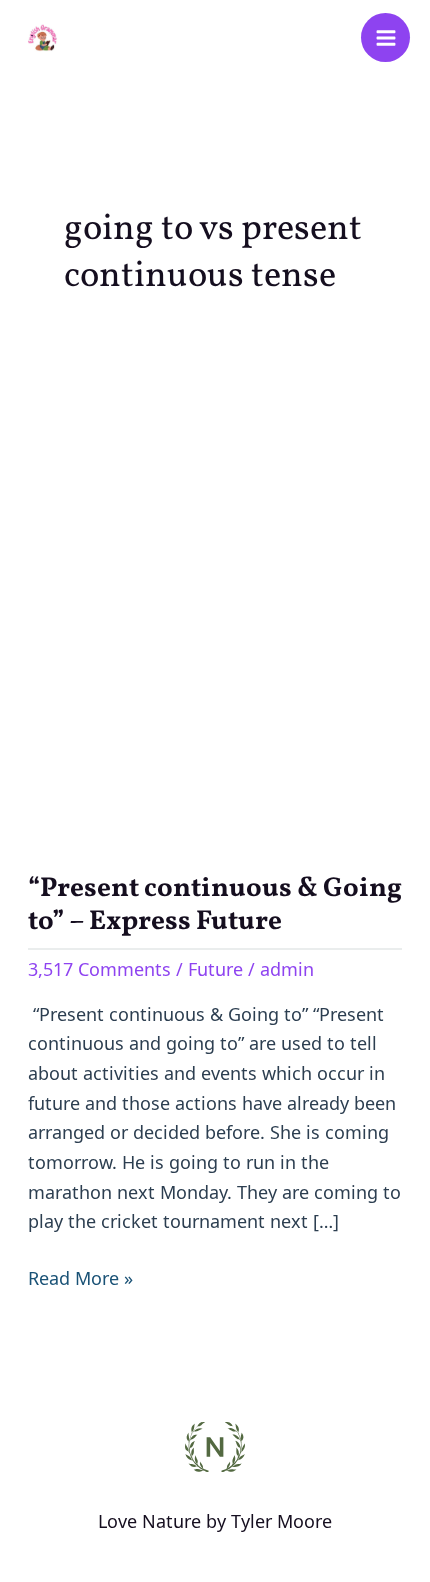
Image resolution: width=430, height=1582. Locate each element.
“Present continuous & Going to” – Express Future (215, 906)
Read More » (80, 1277)
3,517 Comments (99, 969)
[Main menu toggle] (385, 37)
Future (215, 969)
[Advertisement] (215, 582)
